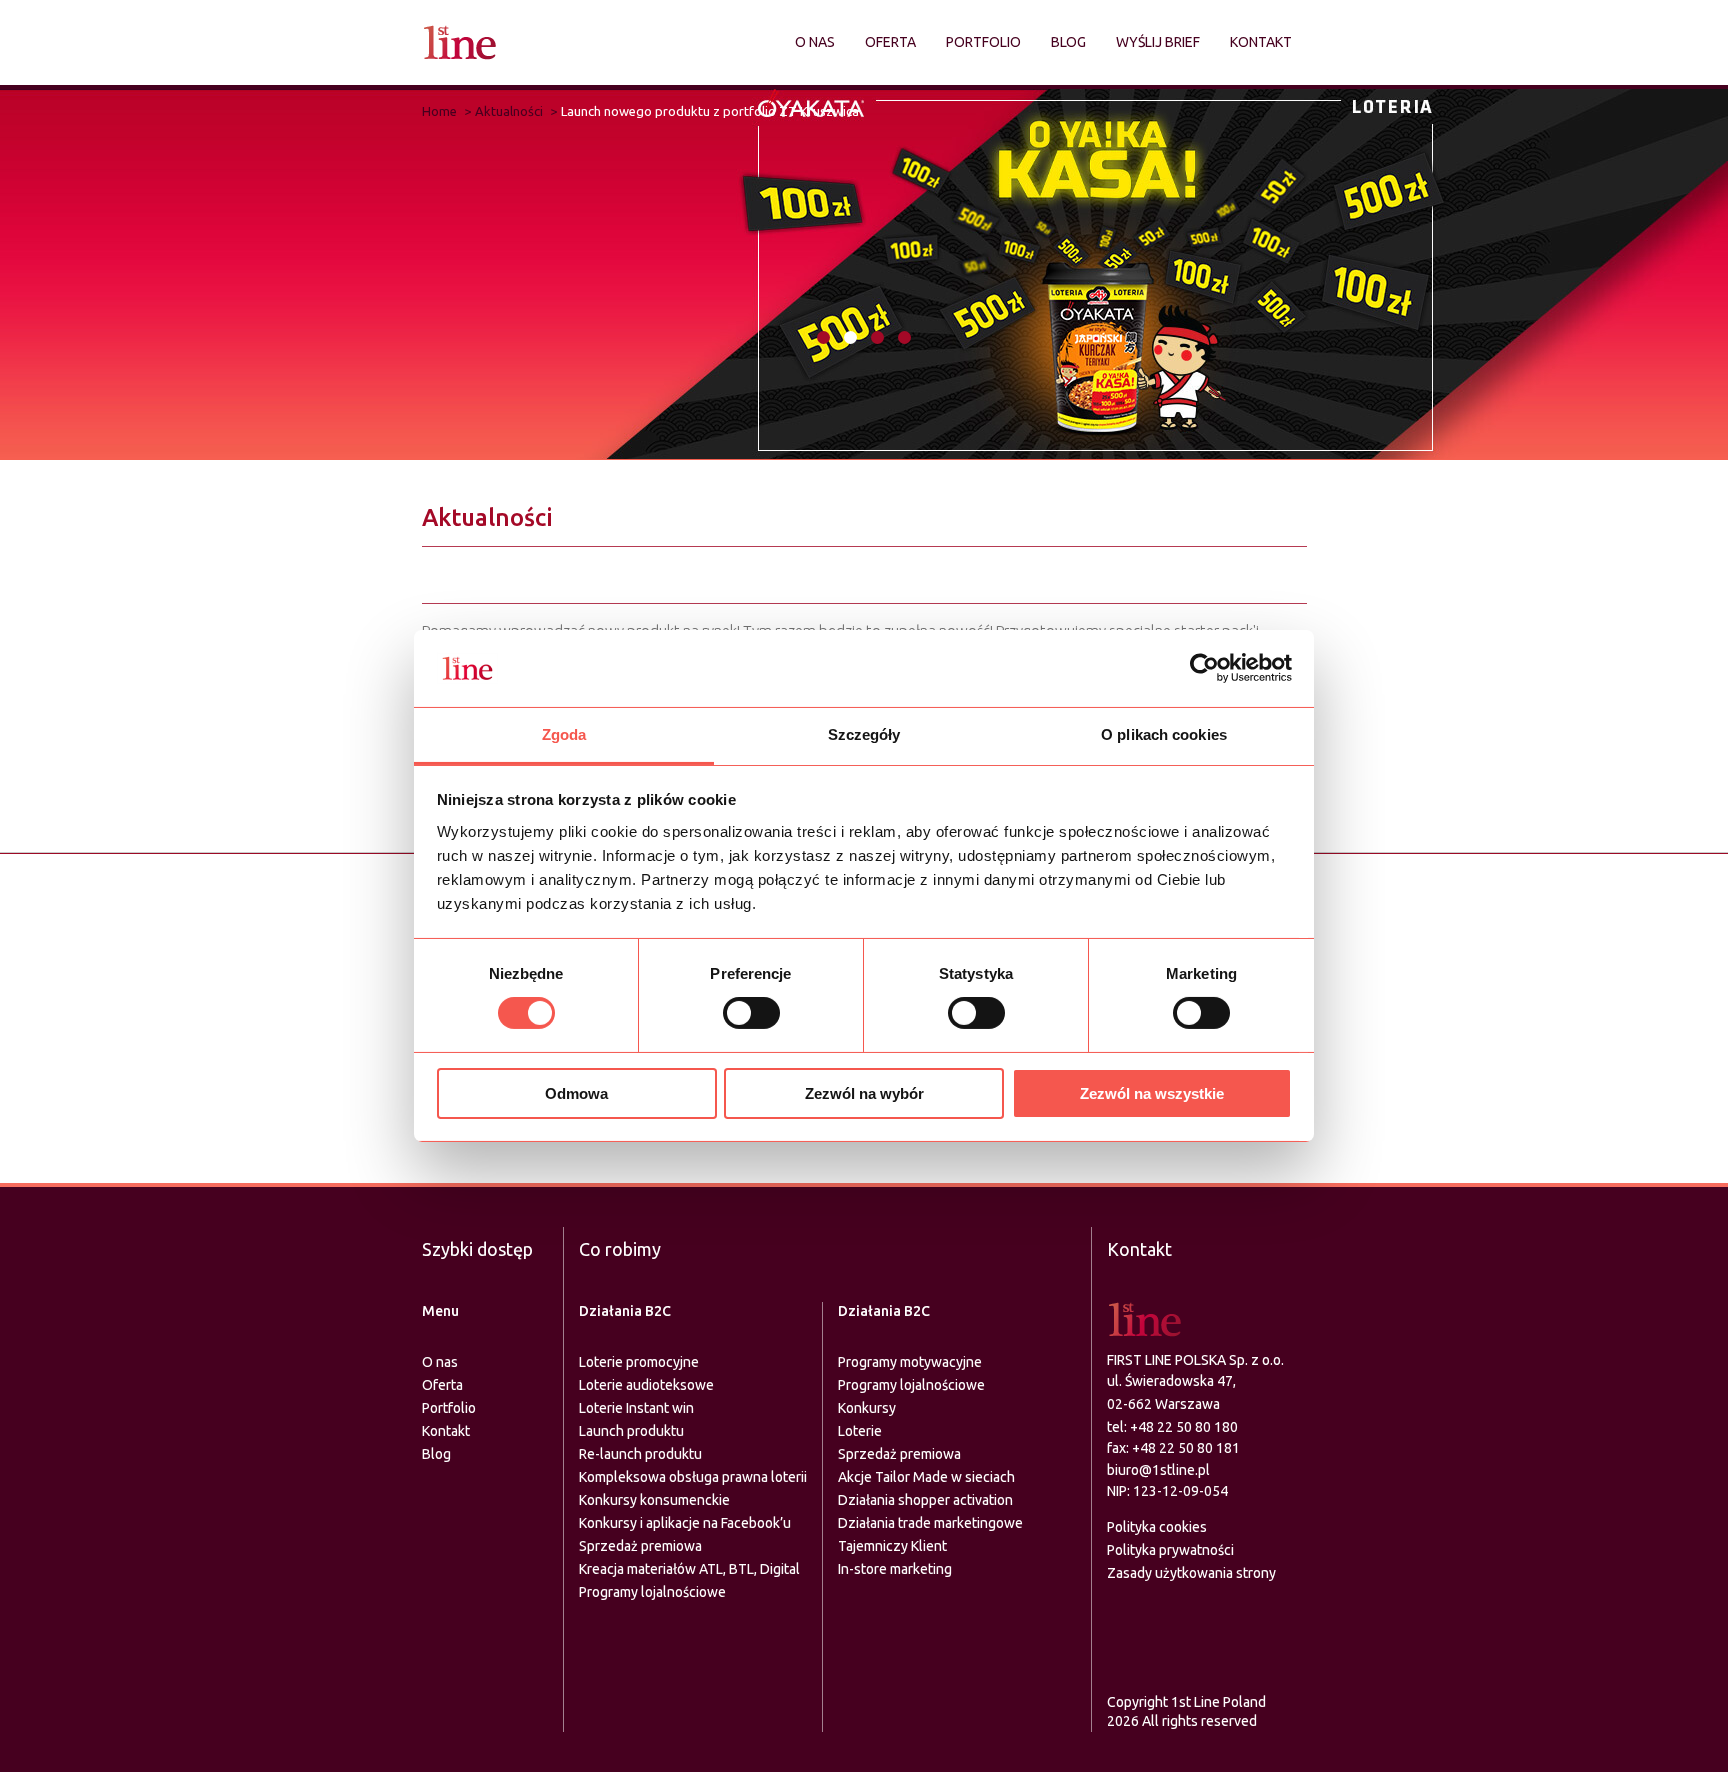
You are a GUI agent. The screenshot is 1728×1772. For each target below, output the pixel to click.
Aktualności (509, 111)
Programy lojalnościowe (652, 1592)
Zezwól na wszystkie (1152, 1093)
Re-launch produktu (640, 1454)
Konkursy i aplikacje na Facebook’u (685, 1523)
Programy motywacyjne (910, 1362)
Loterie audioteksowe (646, 1385)
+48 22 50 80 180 (1184, 1427)
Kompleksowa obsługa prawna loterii (693, 1477)
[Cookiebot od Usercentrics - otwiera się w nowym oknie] (1204, 668)
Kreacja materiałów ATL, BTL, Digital (689, 1569)
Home (439, 111)
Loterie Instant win (636, 1408)
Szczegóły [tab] (864, 734)
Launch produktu (631, 1431)
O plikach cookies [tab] (1164, 734)
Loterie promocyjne (639, 1362)
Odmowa (576, 1093)
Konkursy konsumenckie (654, 1500)
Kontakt (1261, 42)
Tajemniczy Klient (892, 1546)
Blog (1068, 42)
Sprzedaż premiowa (640, 1546)
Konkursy (867, 1408)
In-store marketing (895, 1569)
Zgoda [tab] (564, 734)
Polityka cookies (1157, 1527)
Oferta (890, 42)
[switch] (751, 1013)
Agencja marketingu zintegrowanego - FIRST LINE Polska (459, 42)
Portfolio (983, 42)
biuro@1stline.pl (1158, 1470)
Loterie (860, 1431)
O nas (815, 42)
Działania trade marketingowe (930, 1523)
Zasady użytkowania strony (1191, 1573)
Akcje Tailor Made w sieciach (926, 1477)
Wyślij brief (1158, 42)
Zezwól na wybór (864, 1093)
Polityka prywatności (1170, 1550)
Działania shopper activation (925, 1500)
